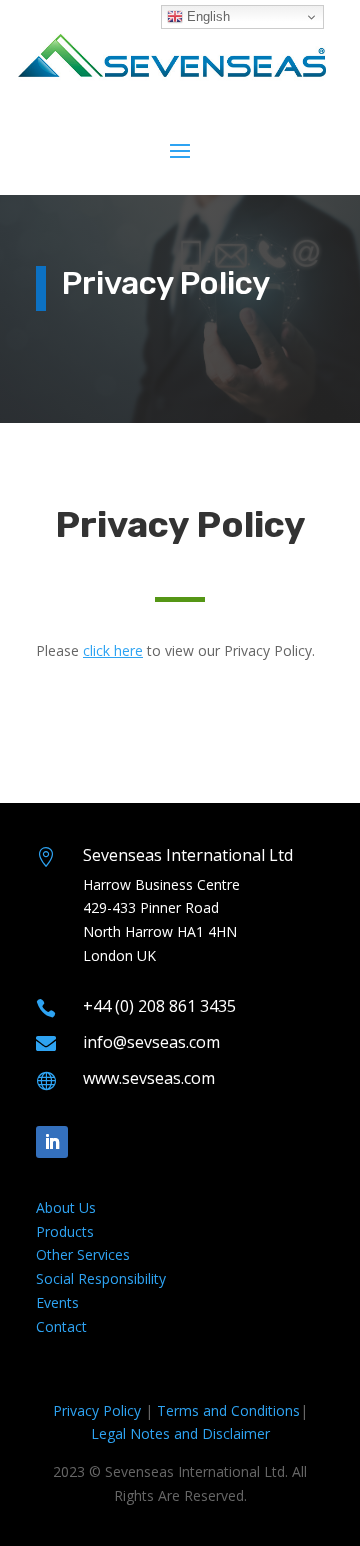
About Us (66, 1207)
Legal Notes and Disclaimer (180, 1433)
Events (57, 1302)
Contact (61, 1326)
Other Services (83, 1254)
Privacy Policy (97, 1410)
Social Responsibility (101, 1278)
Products (65, 1231)
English (206, 16)
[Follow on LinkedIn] (52, 1142)
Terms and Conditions (228, 1410)
